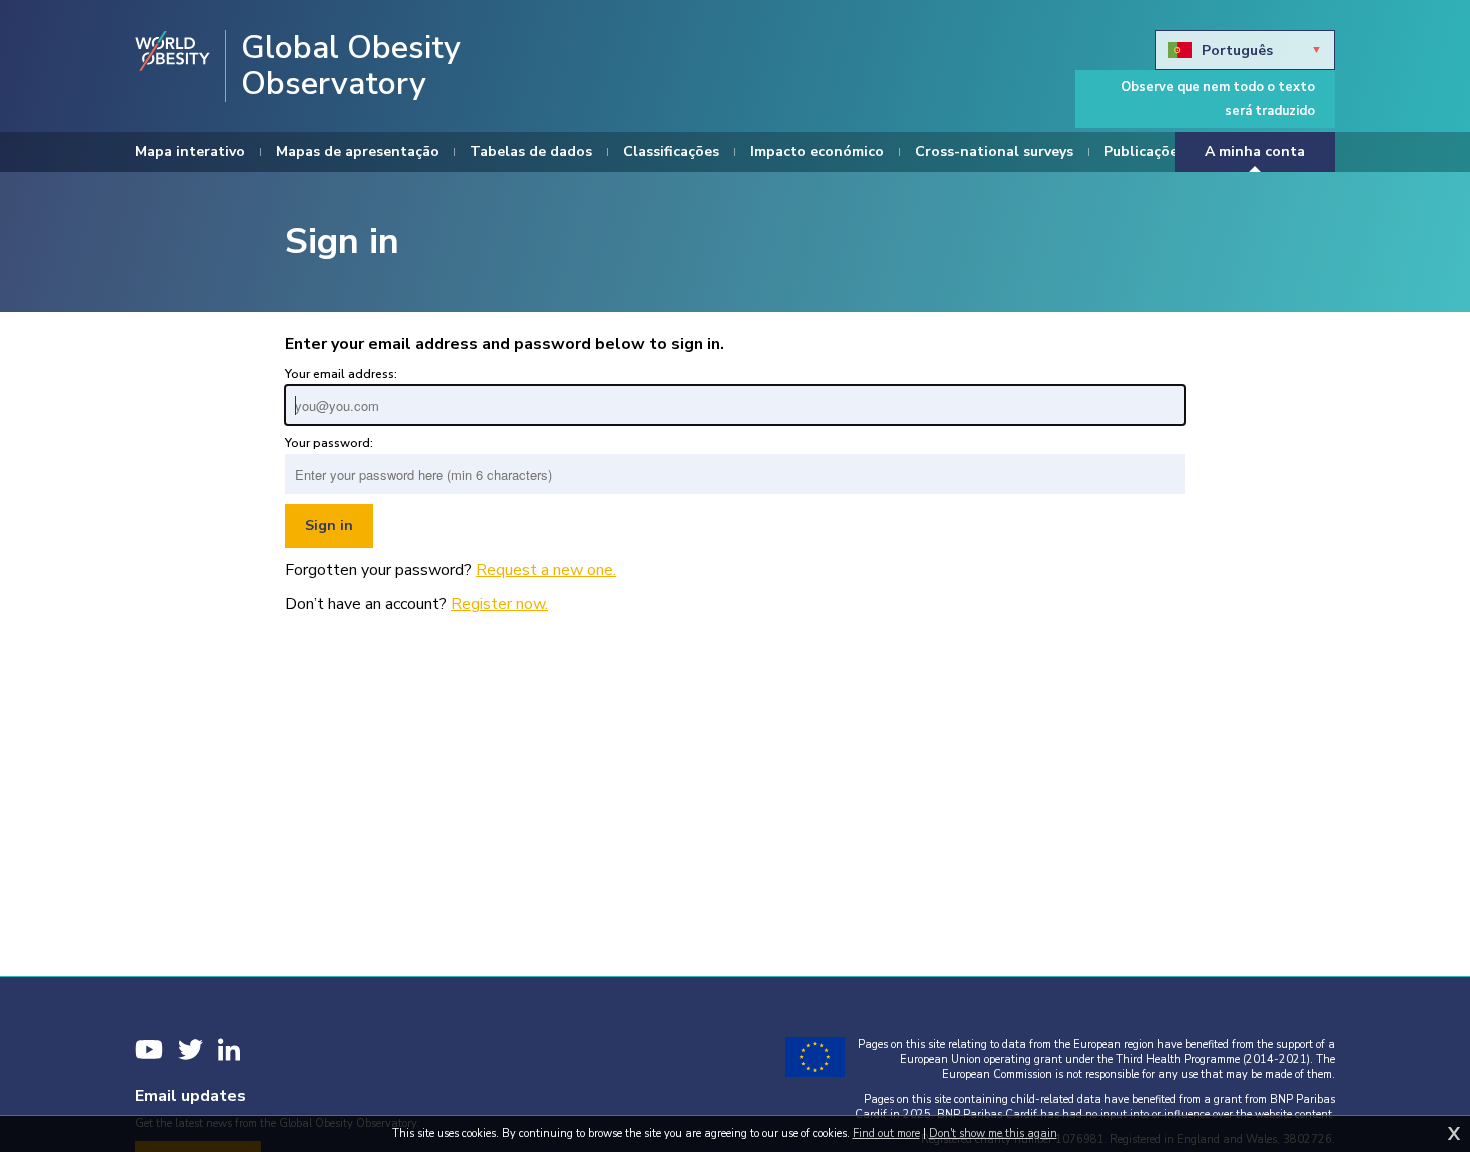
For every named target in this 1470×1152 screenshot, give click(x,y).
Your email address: (341, 374)
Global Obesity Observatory (351, 66)
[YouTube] (149, 1049)
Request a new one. (546, 570)
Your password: (329, 443)
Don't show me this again (993, 1133)
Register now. (499, 604)
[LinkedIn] (229, 1049)
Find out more (886, 1133)
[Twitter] (190, 1049)
